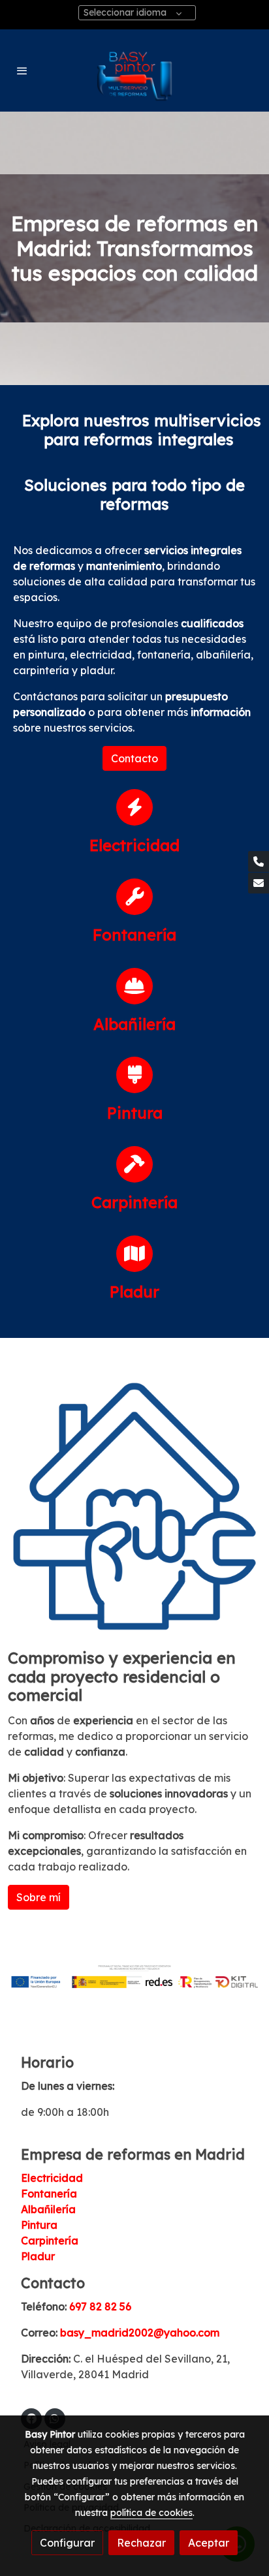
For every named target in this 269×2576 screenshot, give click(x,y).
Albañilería (48, 2209)
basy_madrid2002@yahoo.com (140, 2333)
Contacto (134, 758)
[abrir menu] (22, 70)
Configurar (67, 2543)
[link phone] (259, 861)
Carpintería (50, 2241)
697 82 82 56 (100, 2306)
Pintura (39, 2225)
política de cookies (151, 2513)
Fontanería (49, 2194)
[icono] (134, 807)
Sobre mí (39, 1897)
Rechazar (141, 2543)
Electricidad (52, 2178)
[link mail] (259, 883)
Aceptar (209, 2543)
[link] (134, 70)
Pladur (38, 2256)
